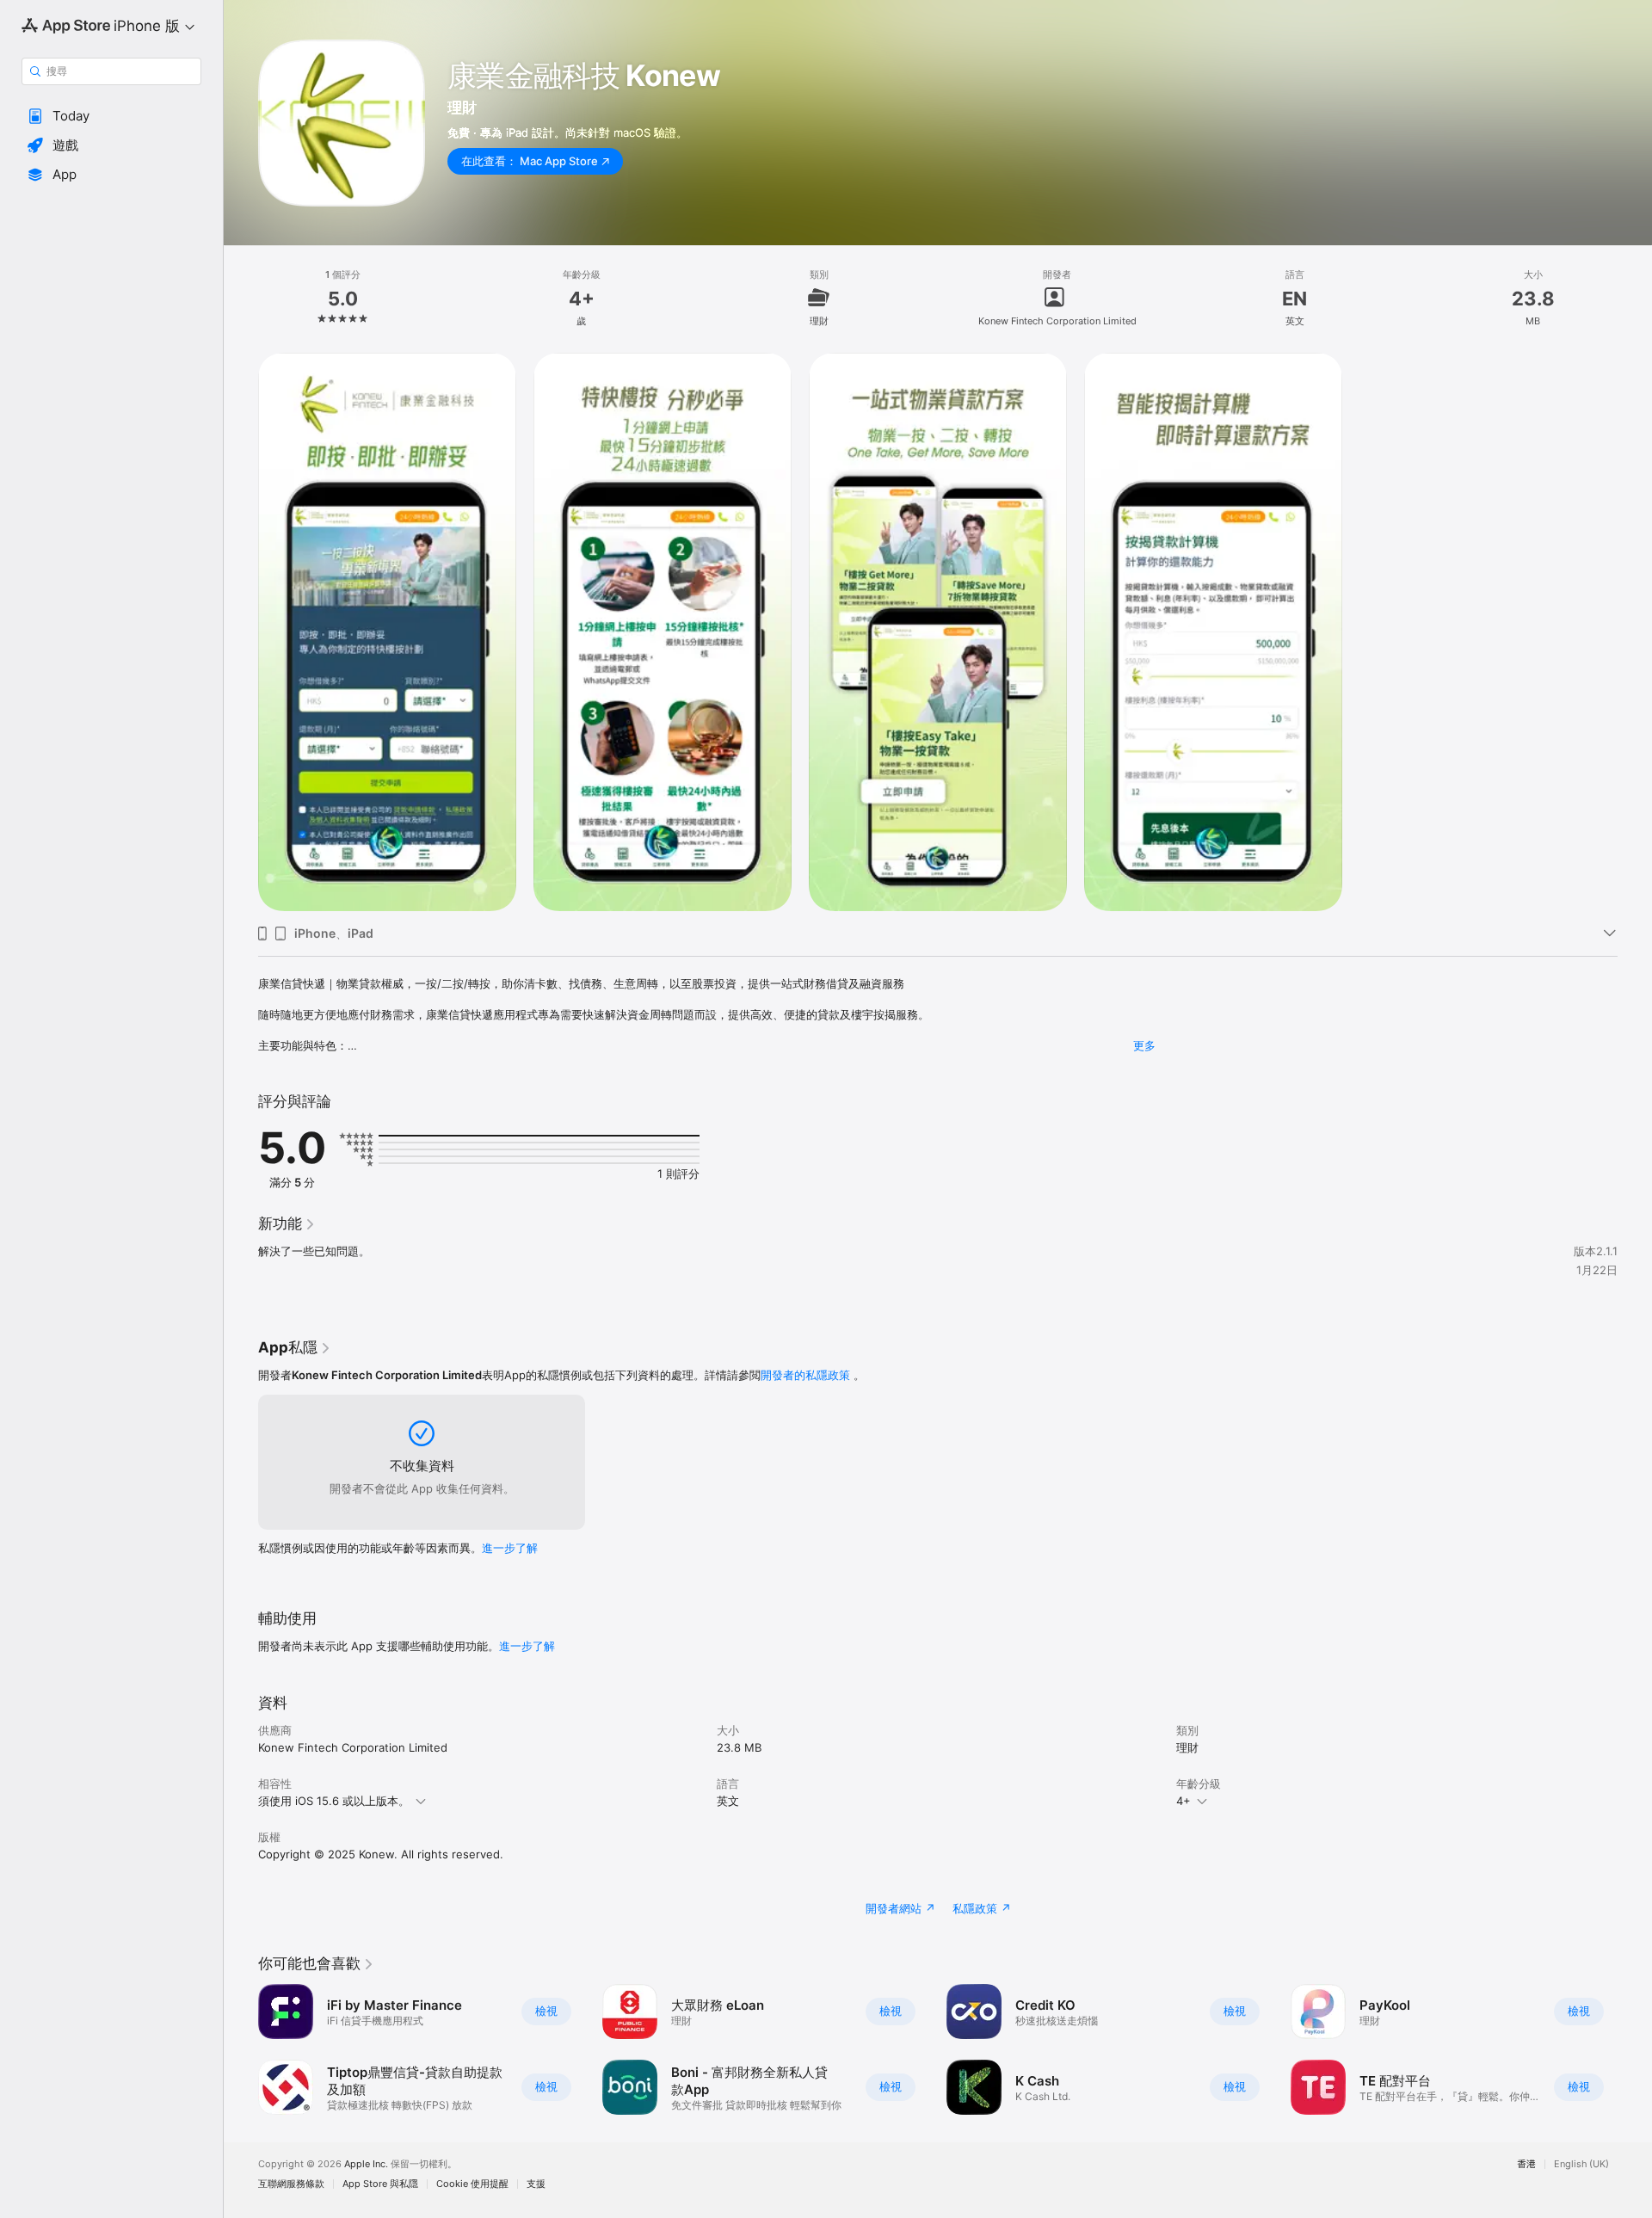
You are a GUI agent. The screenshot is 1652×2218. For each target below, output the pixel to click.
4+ (1184, 1801)
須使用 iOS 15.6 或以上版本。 (334, 1801)
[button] (111, 116)
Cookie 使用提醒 (472, 2184)
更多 (1144, 1045)
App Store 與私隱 (380, 2184)
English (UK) (1581, 2164)
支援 (536, 2184)
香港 (1526, 2164)
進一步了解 (510, 1548)
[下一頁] (1635, 2049)
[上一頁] (241, 2049)
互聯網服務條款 (291, 2184)
